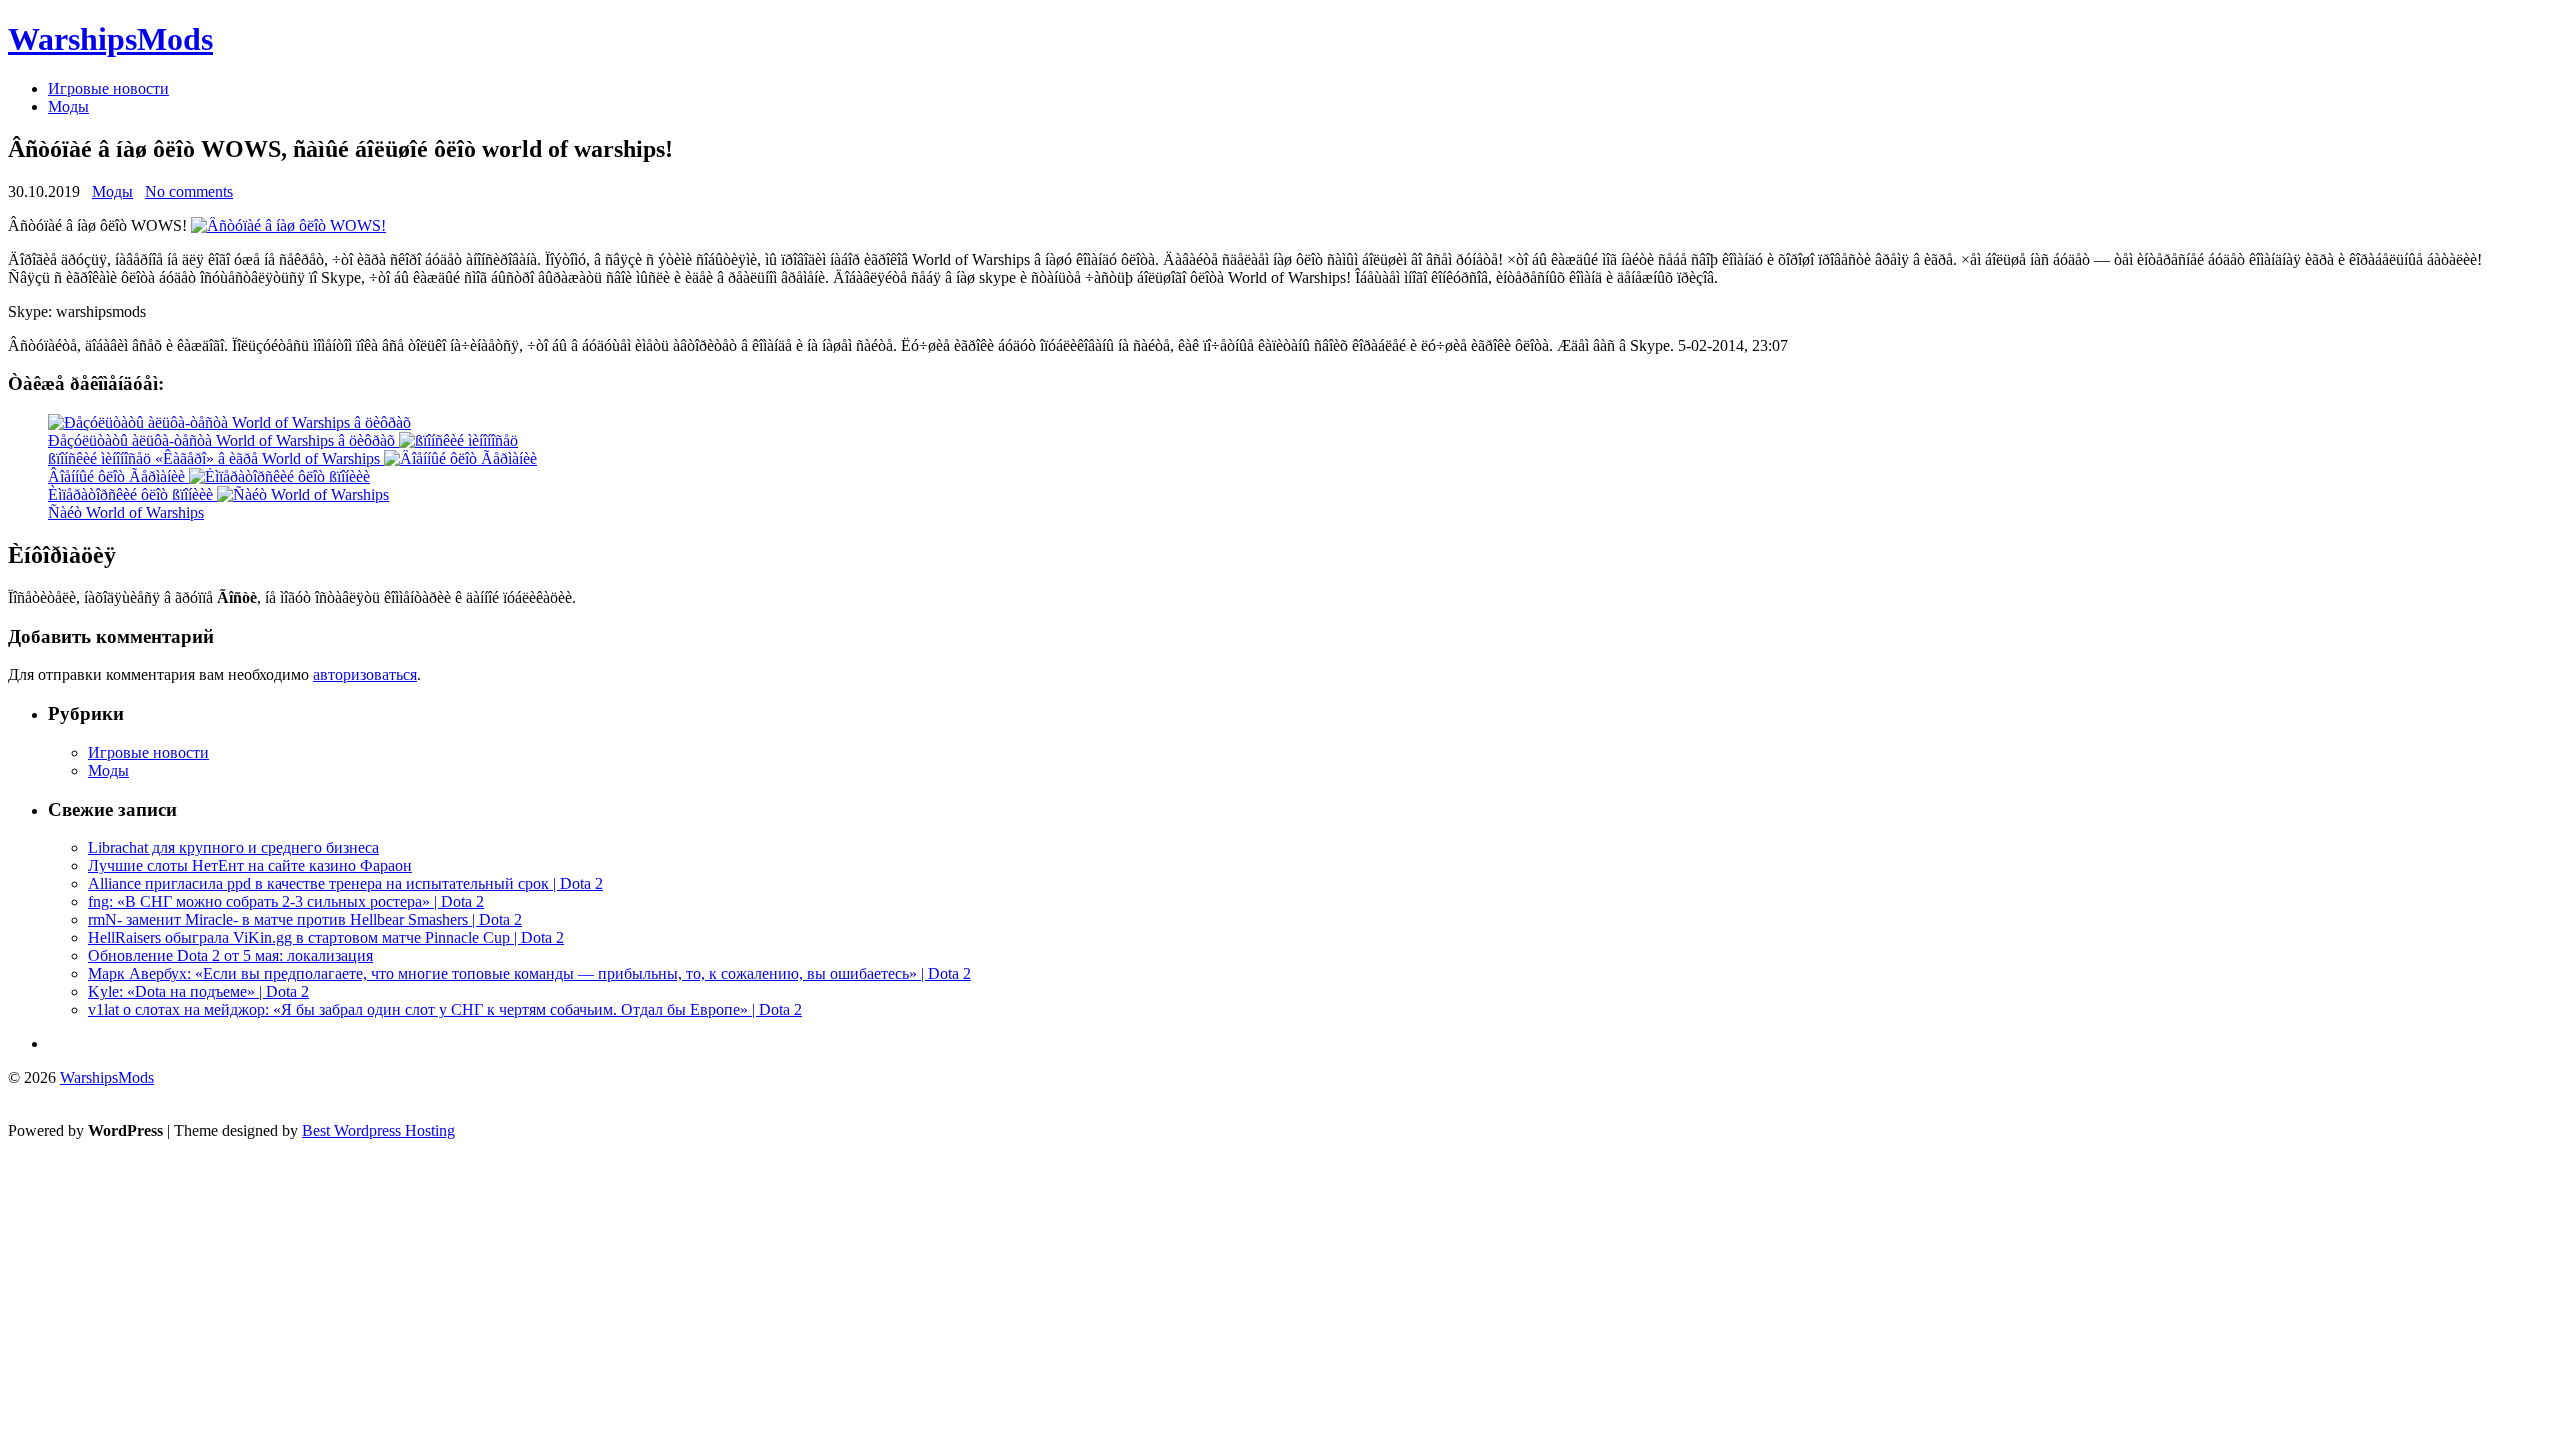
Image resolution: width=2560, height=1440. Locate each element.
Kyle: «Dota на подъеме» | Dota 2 (198, 991)
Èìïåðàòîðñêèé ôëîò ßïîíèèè (130, 494)
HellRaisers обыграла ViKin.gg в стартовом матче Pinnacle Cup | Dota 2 (326, 937)
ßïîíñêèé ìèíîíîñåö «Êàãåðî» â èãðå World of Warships (214, 458)
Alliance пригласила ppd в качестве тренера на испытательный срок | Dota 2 (345, 883)
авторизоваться (365, 674)
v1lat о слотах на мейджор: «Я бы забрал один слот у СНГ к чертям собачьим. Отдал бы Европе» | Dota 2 (445, 1009)
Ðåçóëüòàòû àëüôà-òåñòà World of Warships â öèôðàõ (221, 440)
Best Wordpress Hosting (378, 1130)
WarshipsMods (110, 39)
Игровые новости (108, 88)
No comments (189, 191)
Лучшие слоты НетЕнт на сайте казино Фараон (250, 865)
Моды (68, 106)
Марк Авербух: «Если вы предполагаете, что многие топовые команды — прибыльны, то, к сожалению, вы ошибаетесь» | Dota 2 (529, 973)
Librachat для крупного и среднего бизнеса (233, 847)
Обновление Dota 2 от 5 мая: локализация (230, 955)
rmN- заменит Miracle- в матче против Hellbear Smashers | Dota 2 (305, 919)
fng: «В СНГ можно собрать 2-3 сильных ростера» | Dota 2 (286, 901)
